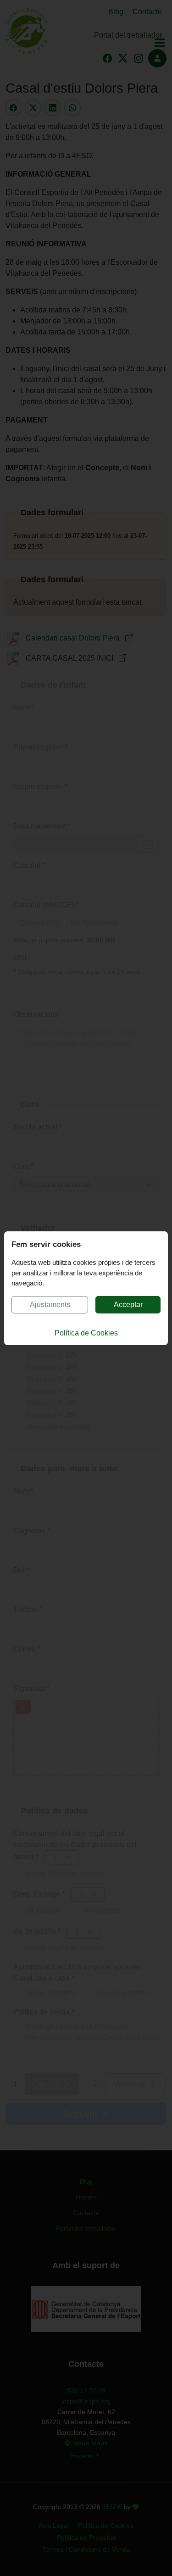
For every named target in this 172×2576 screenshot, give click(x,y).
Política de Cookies (86, 1333)
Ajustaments (50, 1305)
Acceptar (128, 1305)
